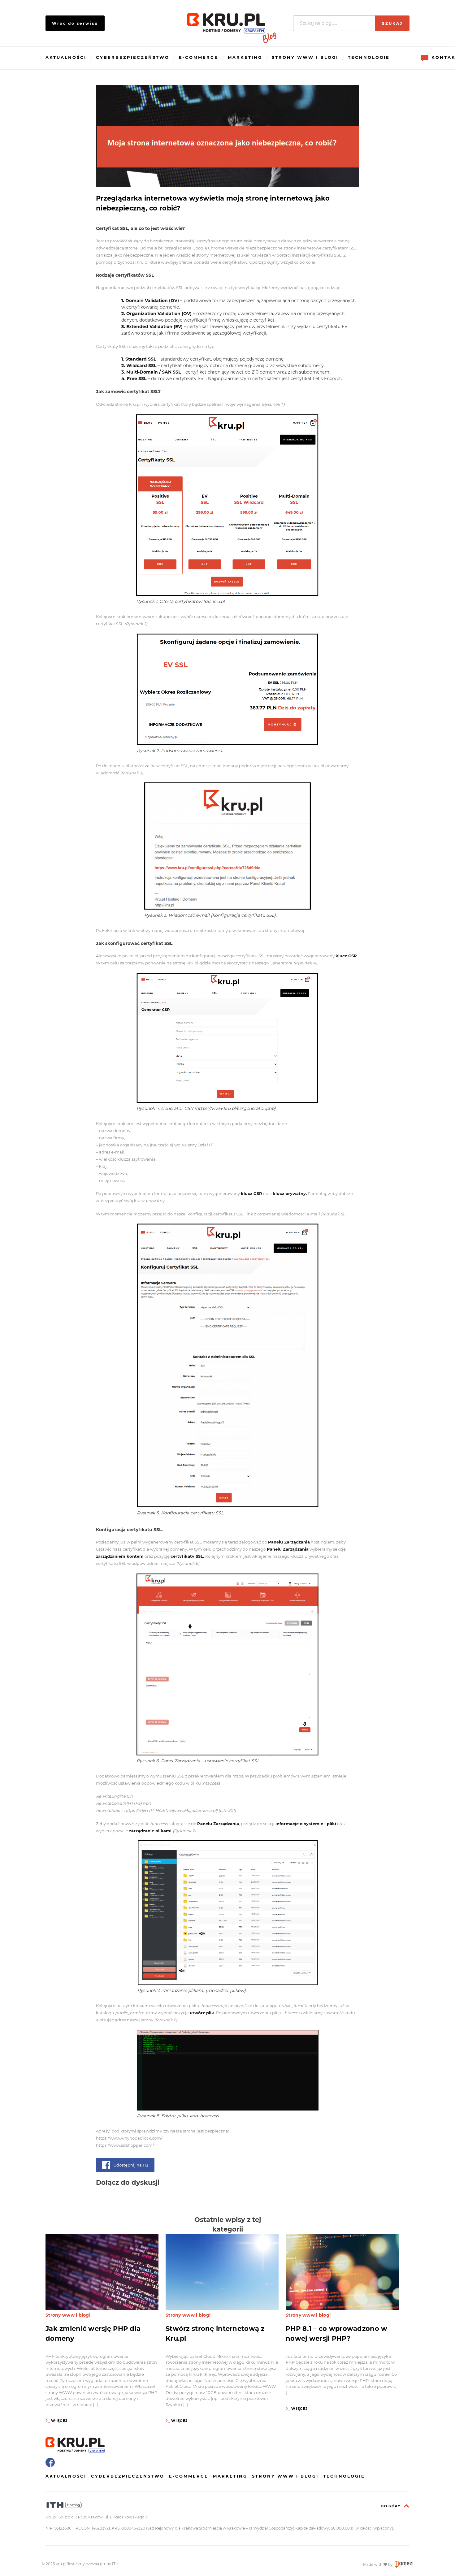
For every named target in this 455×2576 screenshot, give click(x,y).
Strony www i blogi (305, 57)
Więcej (59, 2421)
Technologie (369, 57)
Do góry (390, 2506)
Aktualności (66, 57)
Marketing (245, 57)
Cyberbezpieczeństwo (133, 57)
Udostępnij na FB (131, 2165)
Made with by (378, 2564)
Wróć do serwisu (75, 23)
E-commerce (199, 57)
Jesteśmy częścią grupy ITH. (93, 2564)
